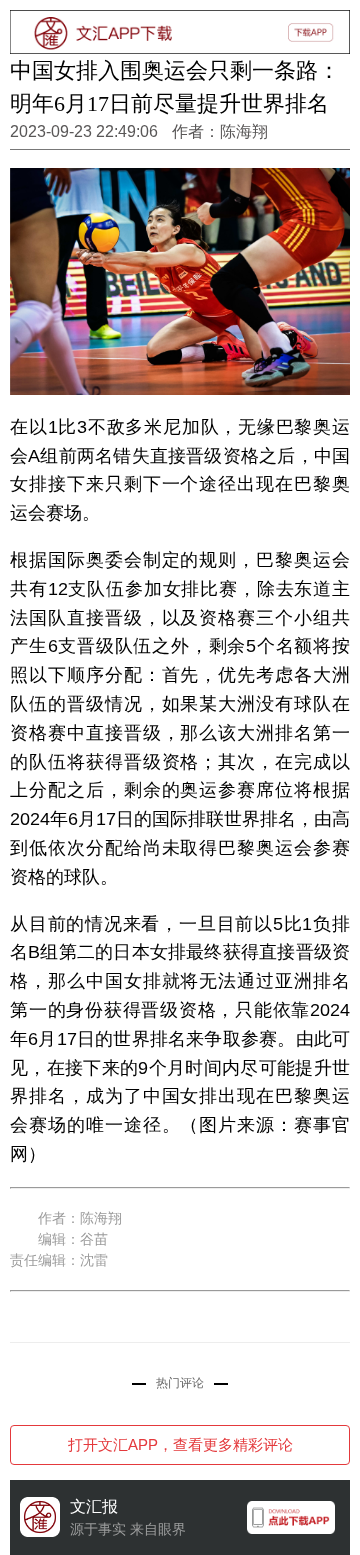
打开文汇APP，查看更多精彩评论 (180, 1444)
